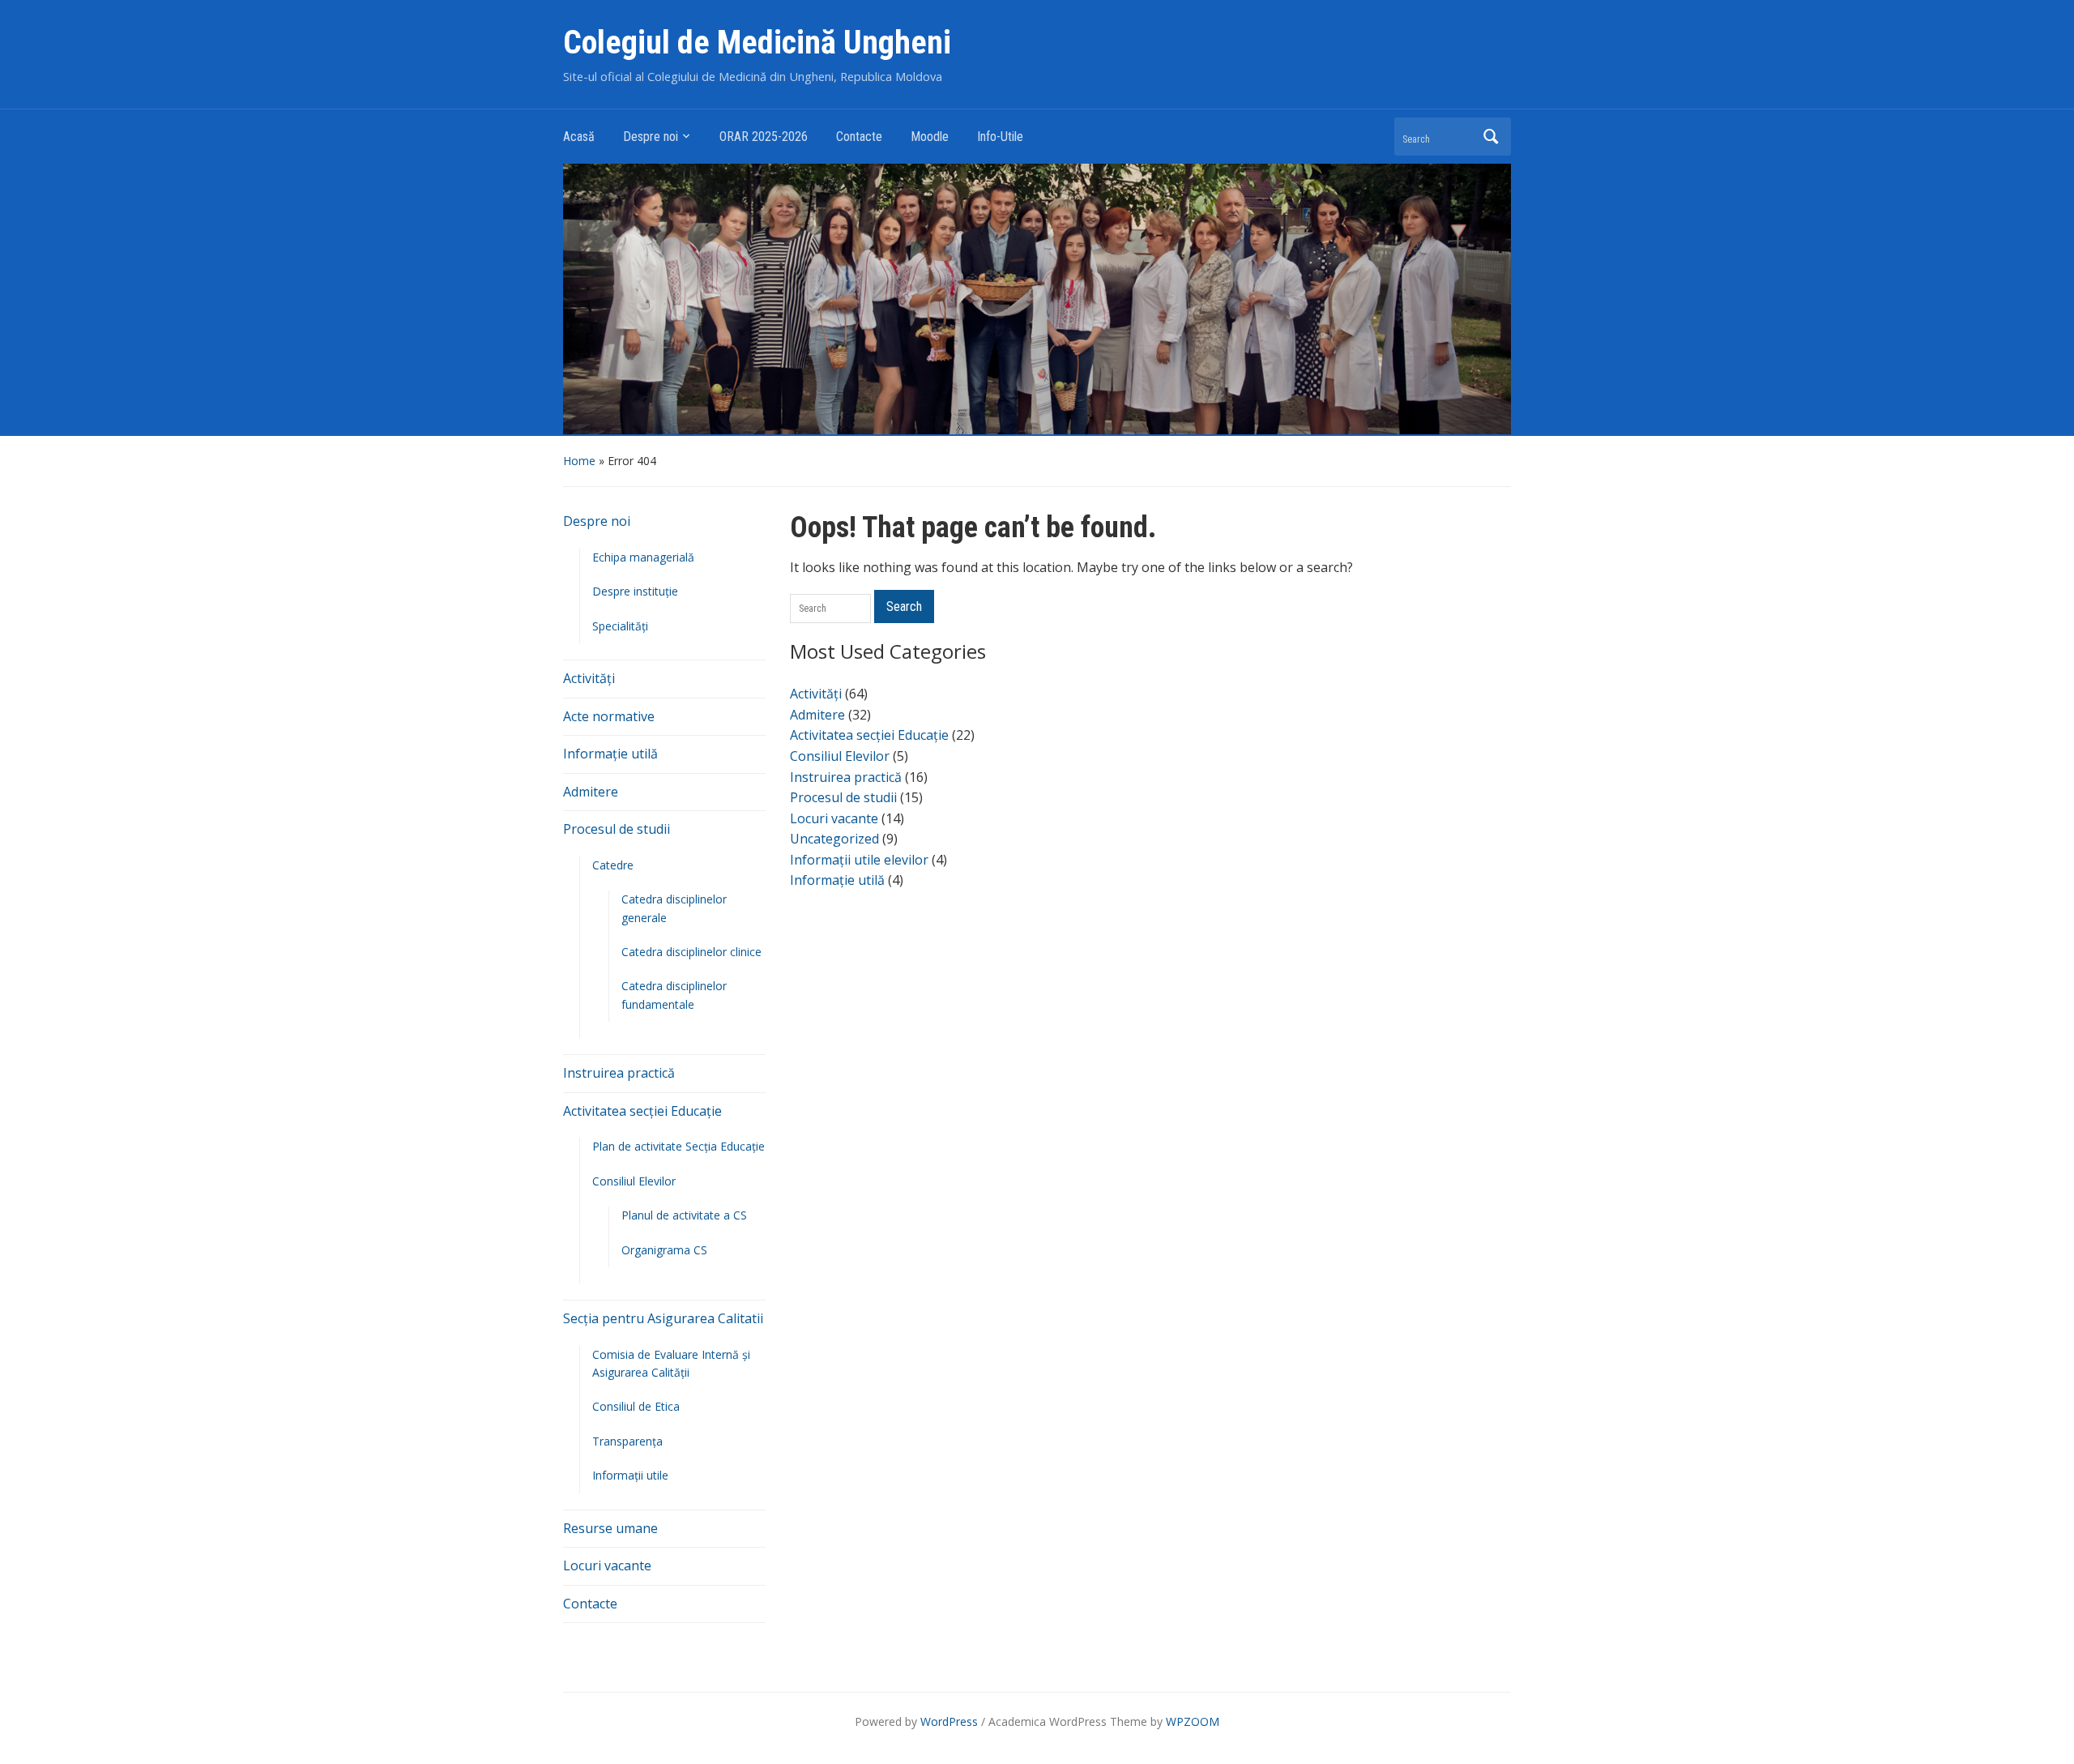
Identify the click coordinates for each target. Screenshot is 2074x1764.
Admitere (591, 792)
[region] (1037, 297)
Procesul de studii (617, 829)
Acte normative (609, 716)
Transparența (627, 1441)
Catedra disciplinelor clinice (691, 952)
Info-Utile (1000, 137)
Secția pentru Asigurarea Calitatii (663, 1318)
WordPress (949, 1721)
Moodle (930, 137)
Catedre (613, 865)
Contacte (859, 137)
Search (1491, 137)
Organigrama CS (664, 1250)
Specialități (620, 626)
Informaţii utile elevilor (859, 860)
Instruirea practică (619, 1073)
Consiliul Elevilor (634, 1181)
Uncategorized (834, 839)
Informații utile (630, 1475)
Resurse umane (610, 1528)
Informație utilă (610, 754)
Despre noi (651, 137)
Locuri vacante (607, 1565)
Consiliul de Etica (636, 1406)
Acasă (579, 137)
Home (579, 461)
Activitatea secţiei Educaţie (642, 1111)
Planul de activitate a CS (684, 1215)
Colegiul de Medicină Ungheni (757, 43)
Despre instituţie (635, 591)
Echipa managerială (643, 557)
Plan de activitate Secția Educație (679, 1146)
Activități (589, 678)
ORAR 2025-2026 (764, 137)
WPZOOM (1193, 1721)
